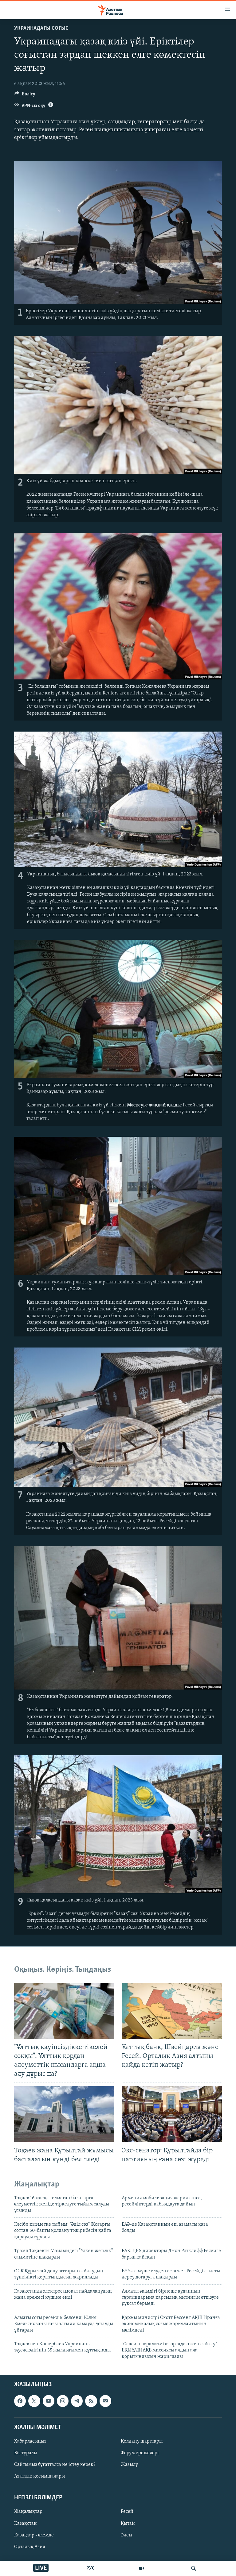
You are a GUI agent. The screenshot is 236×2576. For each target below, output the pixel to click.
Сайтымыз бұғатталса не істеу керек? (55, 2465)
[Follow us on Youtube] (49, 2401)
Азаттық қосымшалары (39, 2476)
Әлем (126, 2535)
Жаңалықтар (28, 2512)
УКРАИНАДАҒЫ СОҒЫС (41, 29)
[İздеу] (194, 2568)
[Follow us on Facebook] (20, 2401)
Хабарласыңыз (30, 2441)
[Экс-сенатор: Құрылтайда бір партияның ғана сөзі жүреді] (172, 2114)
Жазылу (129, 2465)
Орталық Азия (30, 2547)
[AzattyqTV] (142, 2568)
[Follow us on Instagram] (63, 2401)
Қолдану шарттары (142, 2441)
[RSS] (91, 2401)
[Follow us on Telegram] (77, 2401)
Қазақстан (26, 2524)
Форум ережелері (140, 2453)
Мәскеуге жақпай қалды (154, 1105)
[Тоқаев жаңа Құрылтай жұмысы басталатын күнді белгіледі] (64, 2114)
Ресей (127, 2512)
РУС (90, 2568)
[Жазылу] (105, 2401)
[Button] (25, 95)
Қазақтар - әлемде (34, 2535)
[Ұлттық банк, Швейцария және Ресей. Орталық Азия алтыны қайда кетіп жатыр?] (172, 2011)
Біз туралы (26, 2453)
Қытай (128, 2524)
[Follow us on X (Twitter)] (34, 2401)
